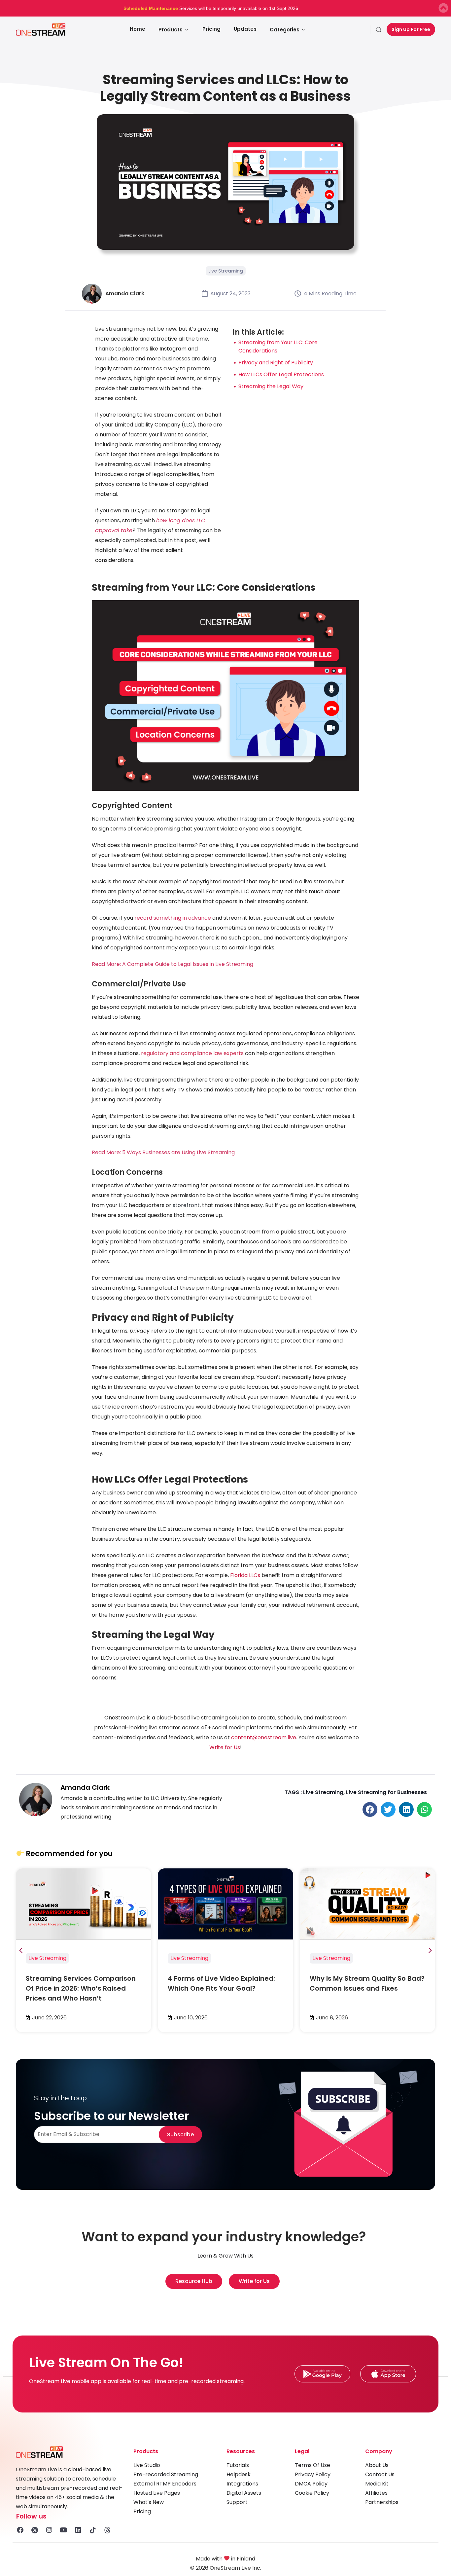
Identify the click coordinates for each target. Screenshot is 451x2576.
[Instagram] (49, 2530)
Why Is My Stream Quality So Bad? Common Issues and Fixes (367, 1983)
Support (237, 2502)
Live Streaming (226, 271)
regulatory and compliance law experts (192, 1053)
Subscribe (180, 2134)
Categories (285, 30)
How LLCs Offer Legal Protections (281, 374)
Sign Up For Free (411, 29)
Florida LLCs (245, 1575)
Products (171, 30)
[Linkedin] (78, 2530)
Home (138, 29)
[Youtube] (64, 2530)
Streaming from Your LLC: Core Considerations (278, 347)
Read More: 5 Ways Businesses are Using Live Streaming (163, 1152)
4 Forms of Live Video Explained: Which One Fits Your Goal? (221, 1983)
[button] (370, 1809)
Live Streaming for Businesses (386, 1792)
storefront (186, 1205)
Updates (245, 29)
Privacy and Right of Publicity (276, 363)
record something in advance (173, 918)
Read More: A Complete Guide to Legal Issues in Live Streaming (173, 964)
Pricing (211, 29)
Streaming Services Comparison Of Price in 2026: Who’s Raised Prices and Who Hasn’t (81, 1988)
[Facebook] (20, 2530)
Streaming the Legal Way (271, 386)
